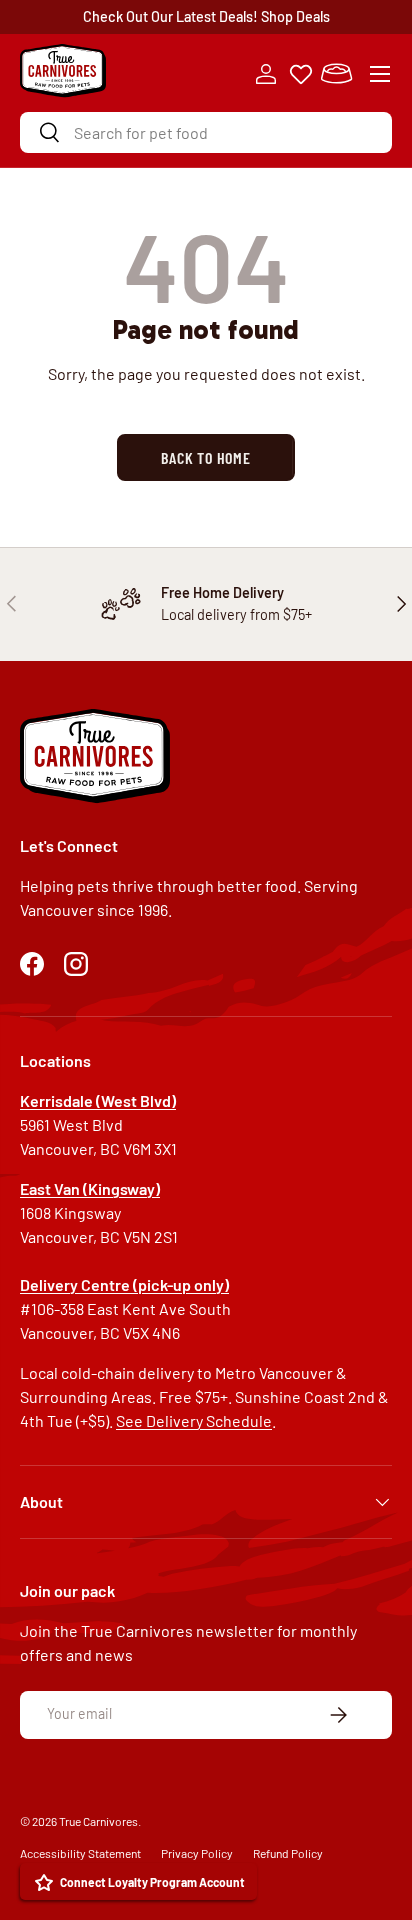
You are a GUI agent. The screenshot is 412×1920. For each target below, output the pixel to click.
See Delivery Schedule (194, 1420)
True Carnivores (98, 1821)
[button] (336, 74)
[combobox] (206, 132)
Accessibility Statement (80, 1853)
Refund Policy (288, 1853)
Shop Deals (295, 16)
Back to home (206, 457)
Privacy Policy (197, 1853)
